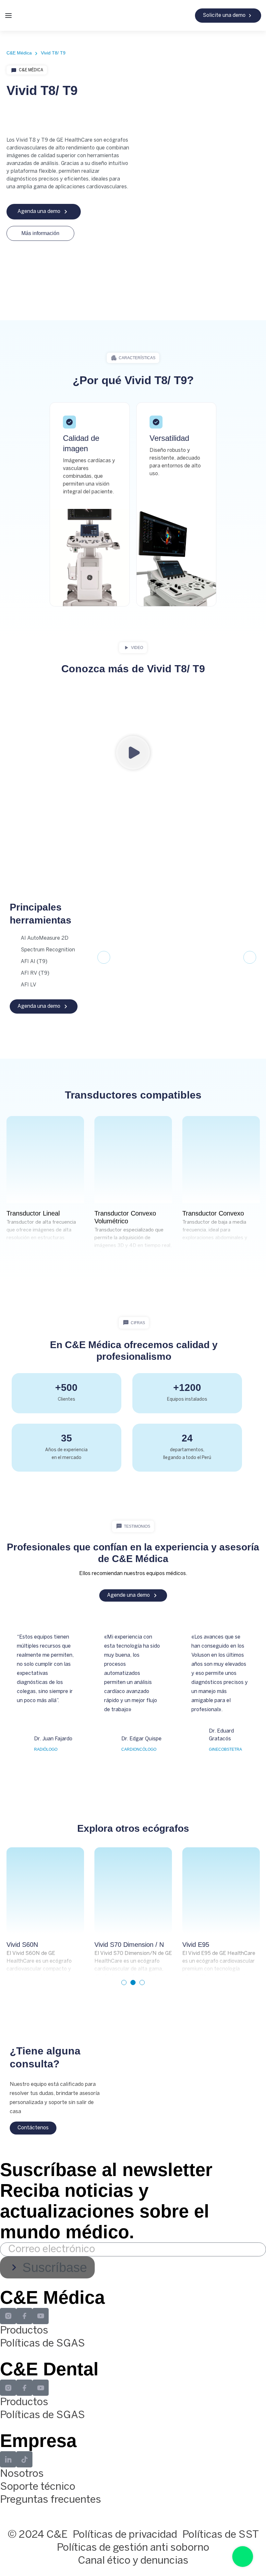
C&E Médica (31, 70)
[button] (133, 358)
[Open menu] (8, 16)
